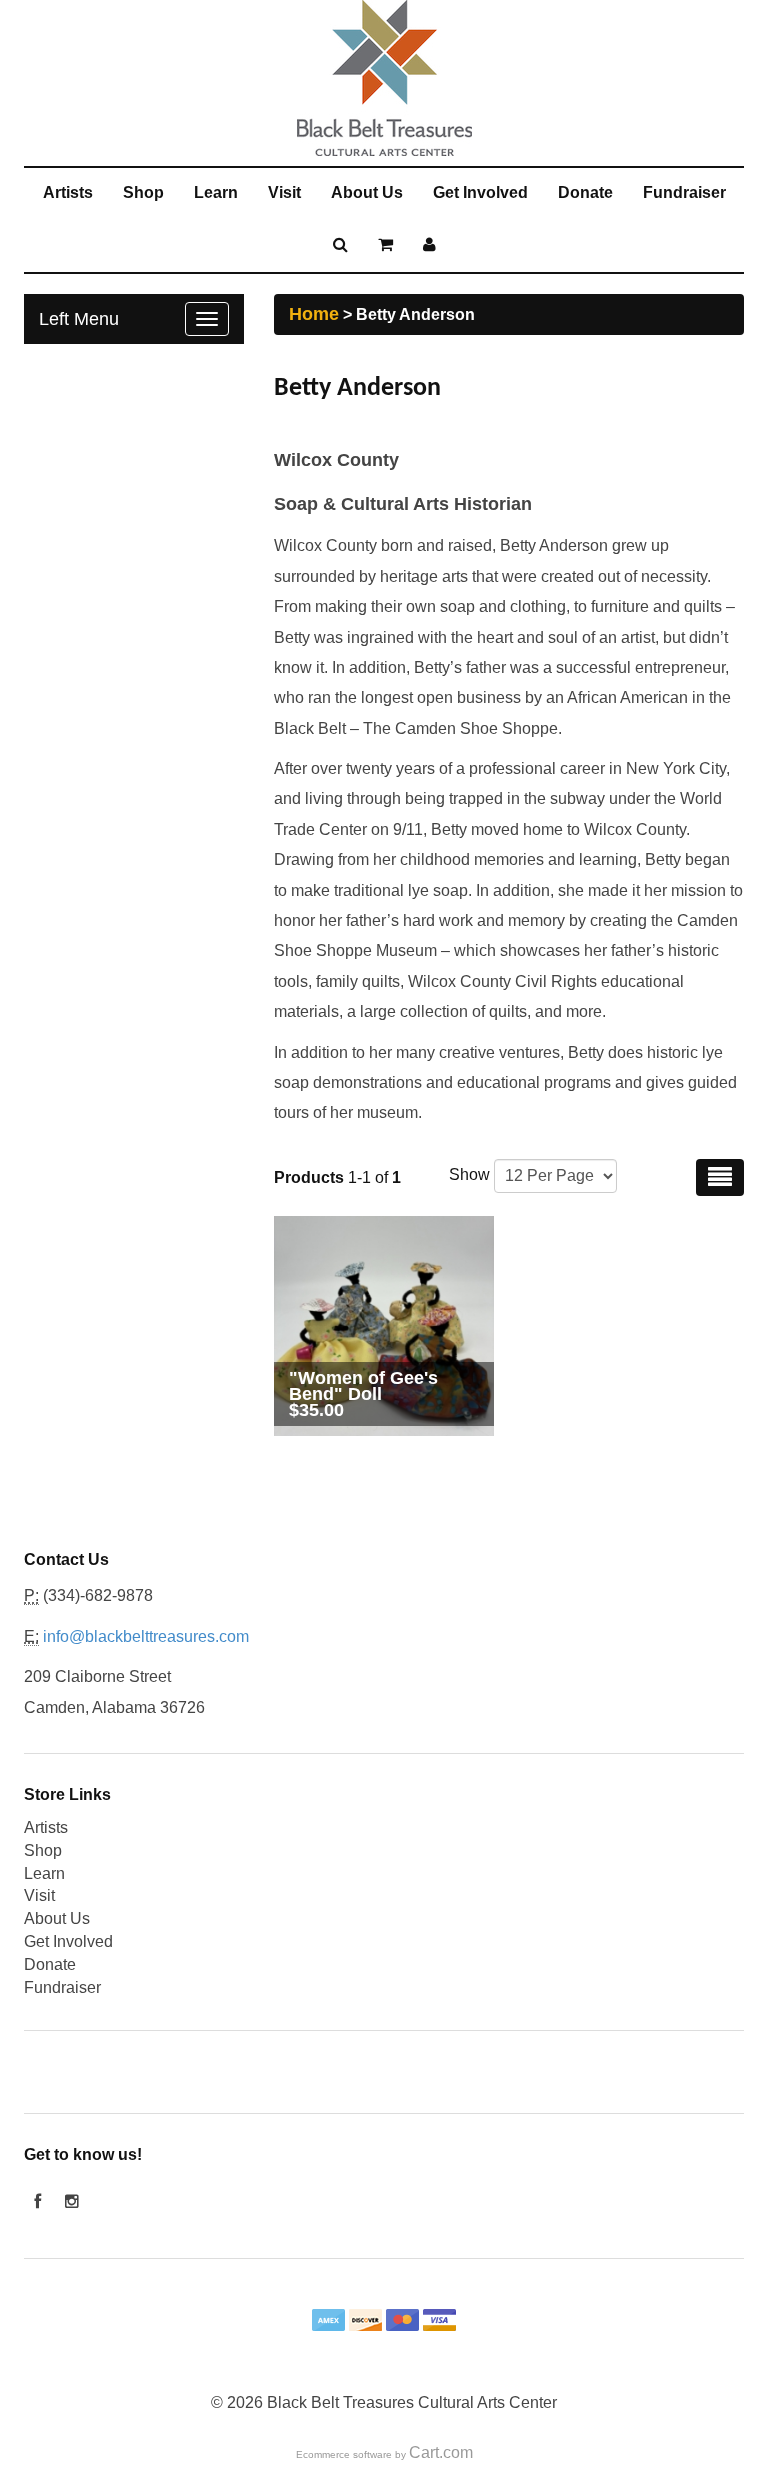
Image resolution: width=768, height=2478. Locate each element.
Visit (284, 192)
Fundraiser (684, 192)
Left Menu (79, 319)
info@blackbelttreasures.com (146, 1636)
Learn (216, 192)
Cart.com (441, 2452)
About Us (367, 192)
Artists (68, 192)
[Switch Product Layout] (720, 1177)
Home (314, 314)
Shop (143, 192)
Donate (585, 192)
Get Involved (480, 192)
